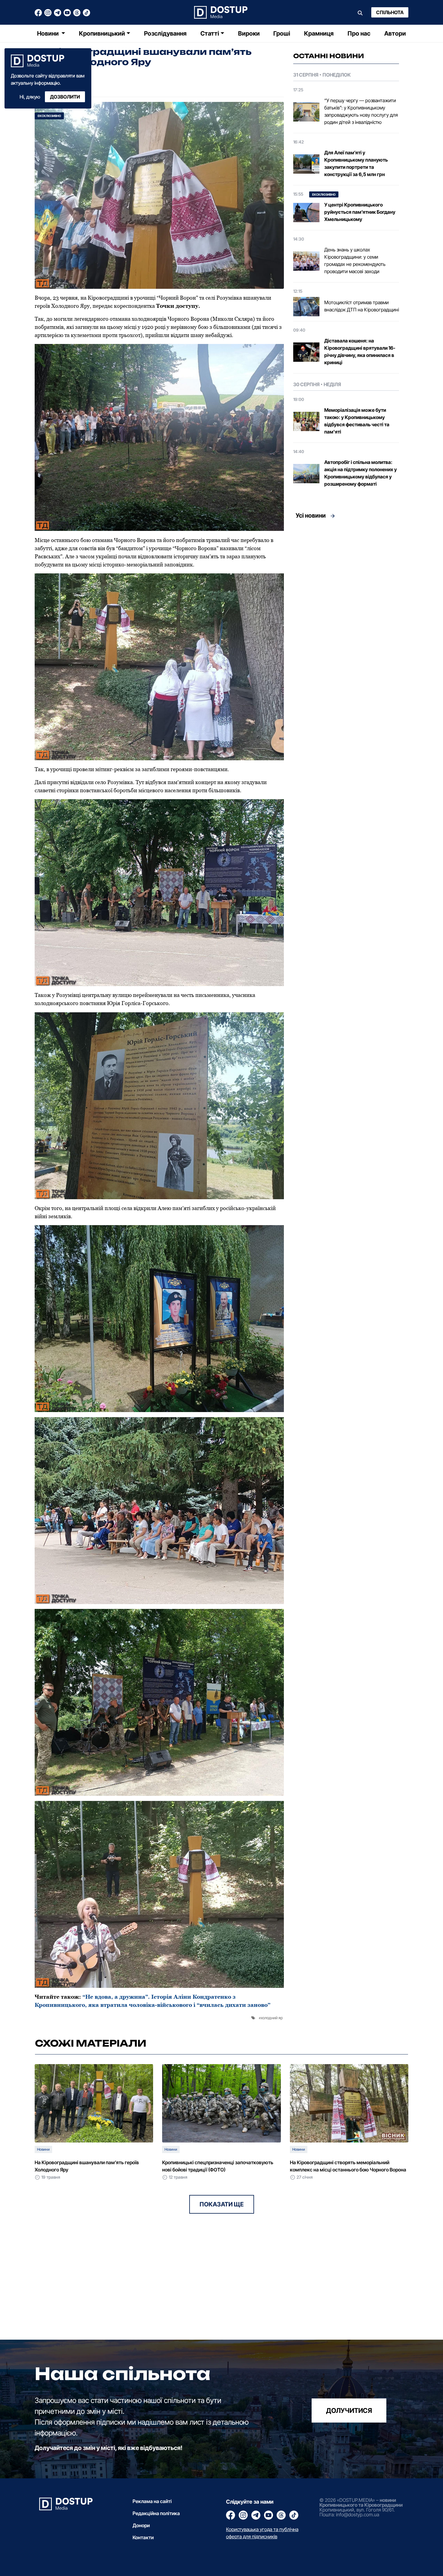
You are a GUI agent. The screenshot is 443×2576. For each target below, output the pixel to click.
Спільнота (390, 12)
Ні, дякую (30, 97)
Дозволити (65, 97)
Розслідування (165, 33)
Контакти (143, 2537)
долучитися (349, 2410)
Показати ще (222, 2204)
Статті (210, 33)
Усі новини (311, 516)
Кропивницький (102, 33)
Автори (395, 33)
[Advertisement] (346, 579)
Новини (49, 33)
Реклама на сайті (152, 2501)
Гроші (282, 33)
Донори (141, 2525)
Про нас (359, 33)
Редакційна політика (156, 2513)
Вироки (249, 33)
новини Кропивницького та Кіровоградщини (361, 2502)
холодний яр (272, 2018)
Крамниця (319, 33)
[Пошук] (360, 12)
